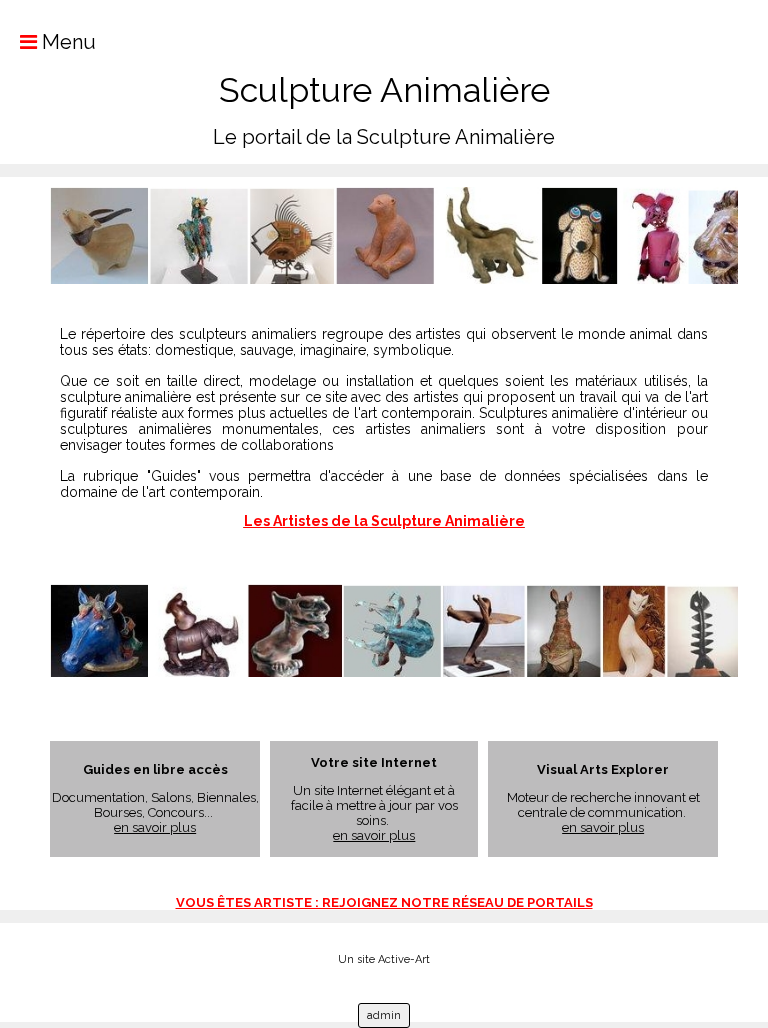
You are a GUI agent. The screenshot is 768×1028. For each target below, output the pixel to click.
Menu (66, 42)
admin (384, 1015)
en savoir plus (155, 827)
